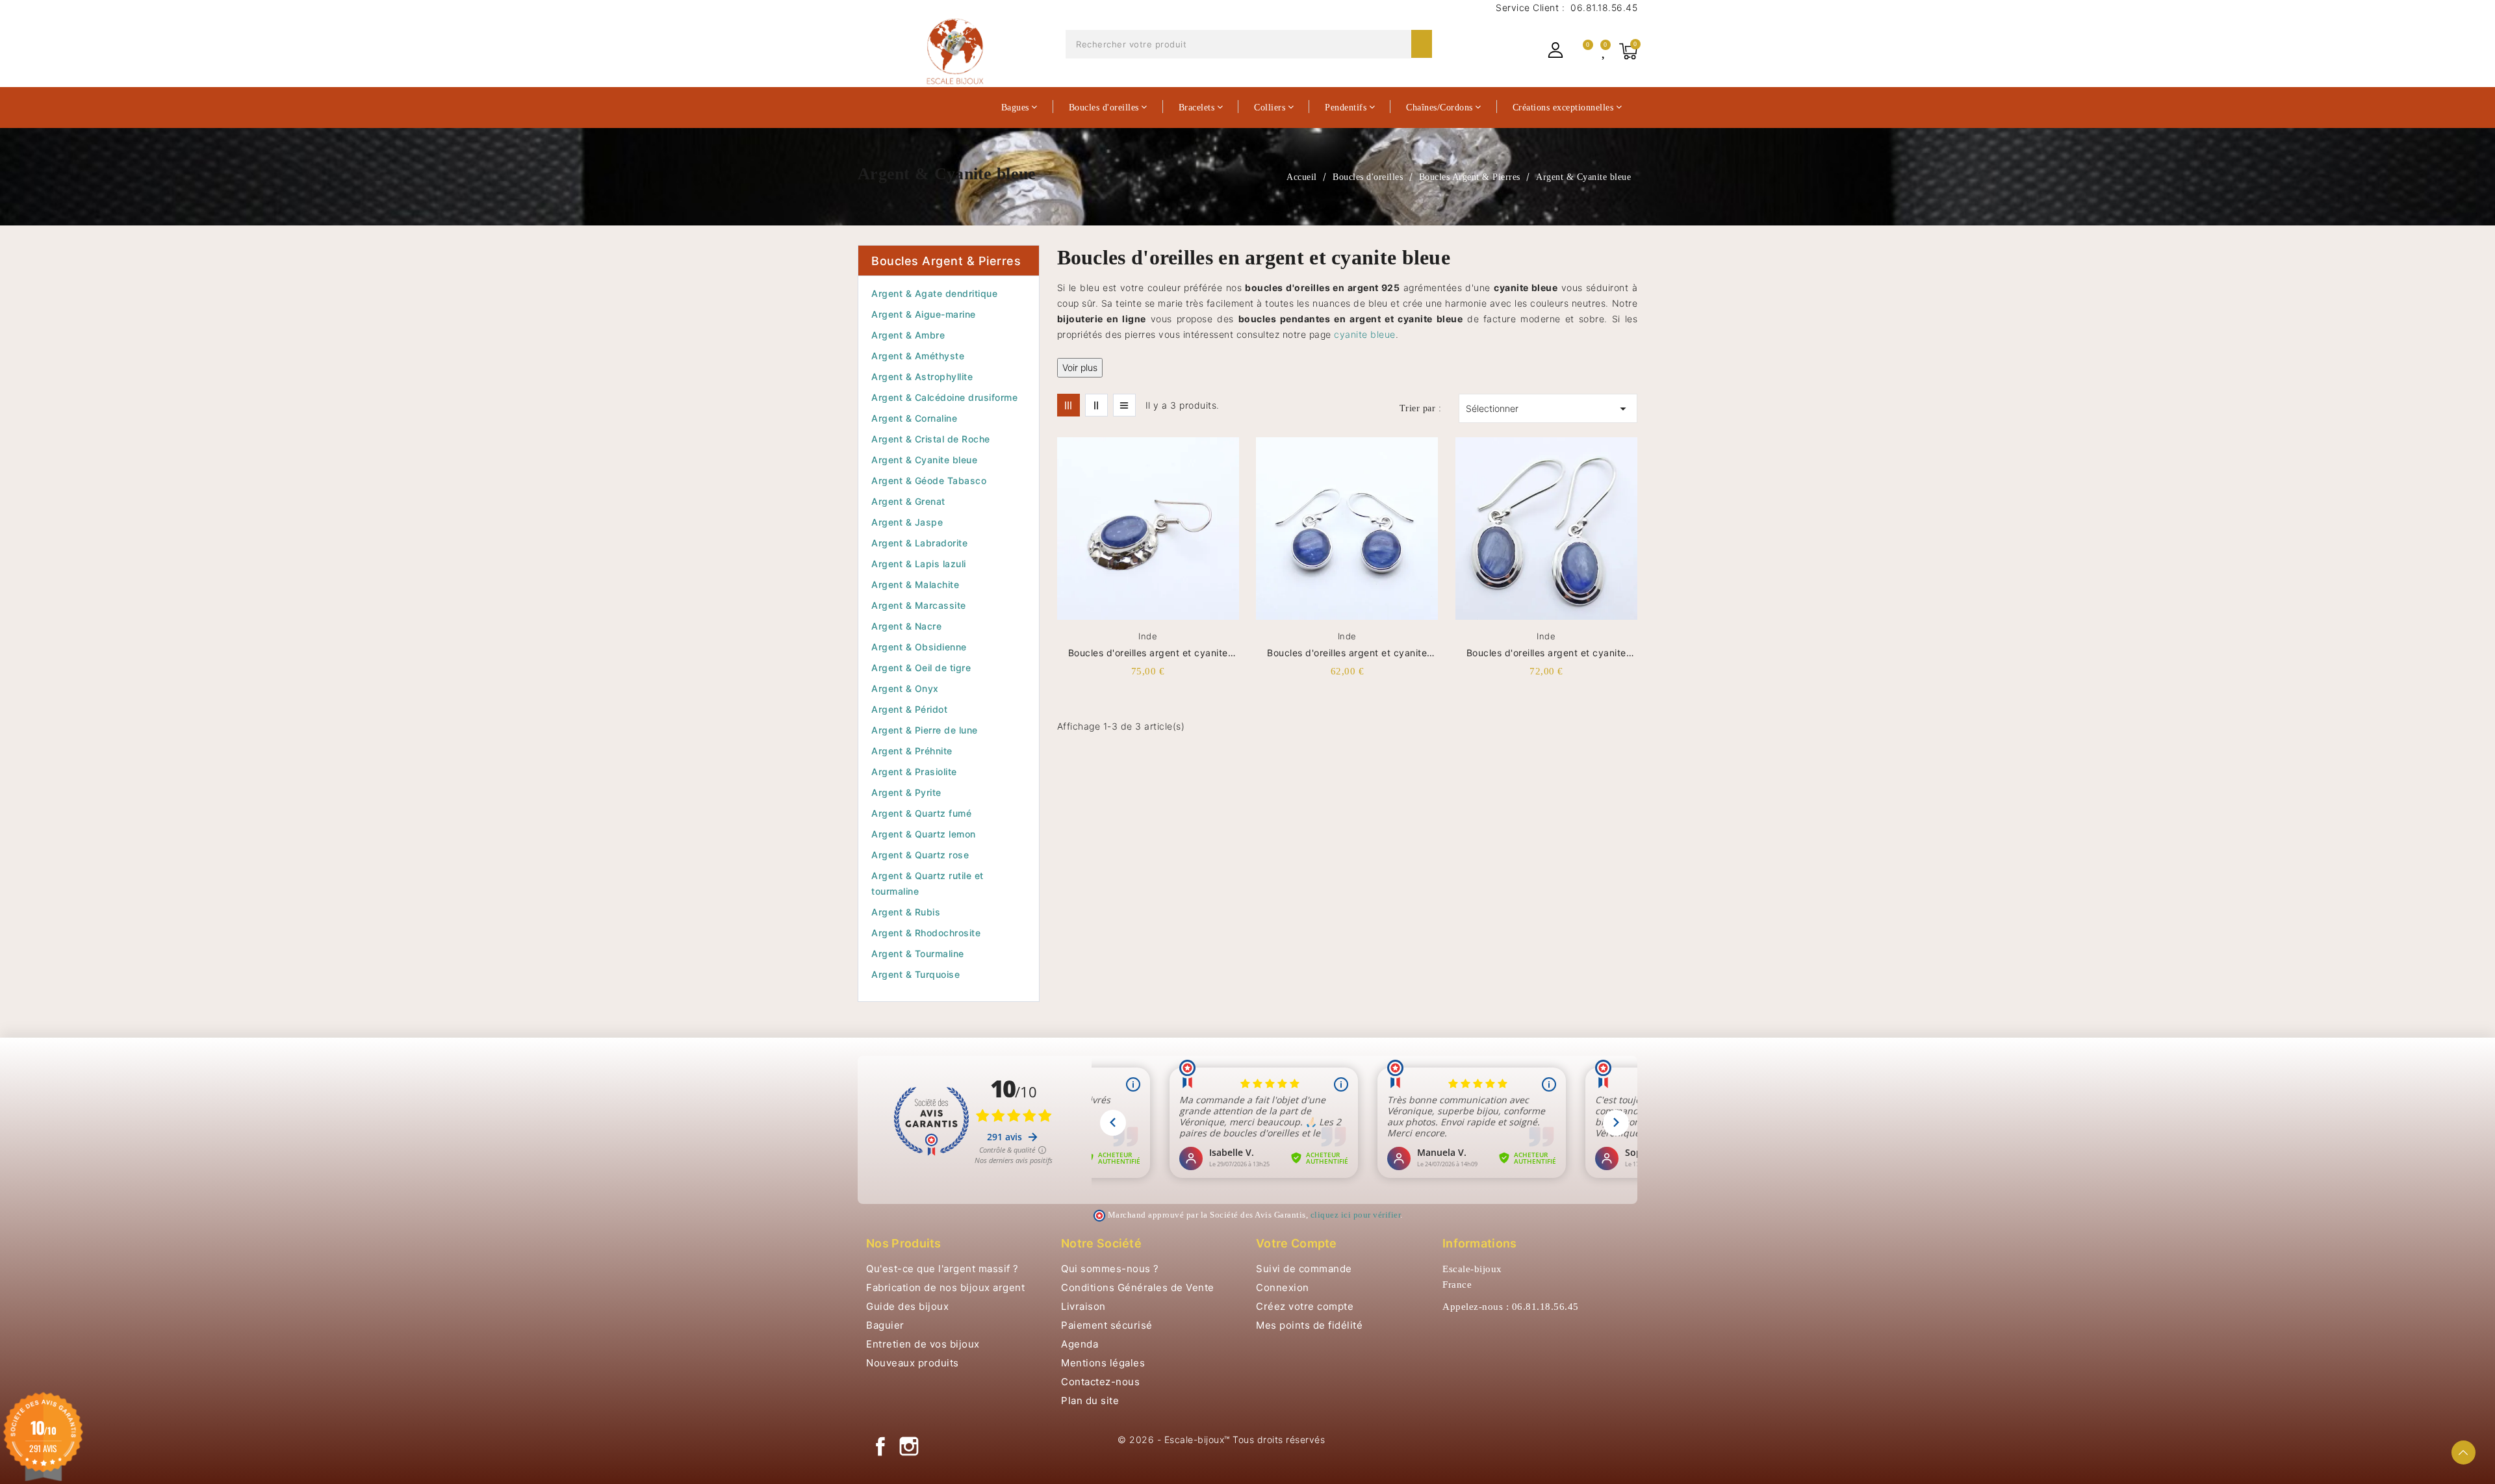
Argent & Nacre (906, 626)
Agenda (1080, 1344)
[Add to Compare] (1235, 476)
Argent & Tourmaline (918, 953)
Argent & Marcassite (919, 605)
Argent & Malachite (915, 584)
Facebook (880, 1446)
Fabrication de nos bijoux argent (945, 1287)
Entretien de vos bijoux (923, 1344)
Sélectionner (1548, 409)
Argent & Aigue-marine (924, 314)
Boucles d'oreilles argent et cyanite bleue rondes (1347, 653)
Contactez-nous (1100, 1382)
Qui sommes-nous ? (1110, 1269)
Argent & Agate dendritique (934, 293)
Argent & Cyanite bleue (924, 460)
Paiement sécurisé (1107, 1325)
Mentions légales (1103, 1363)
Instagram (909, 1446)
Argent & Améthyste (918, 356)
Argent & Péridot (909, 709)
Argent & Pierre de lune (925, 730)
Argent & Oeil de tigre (921, 668)
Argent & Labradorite (919, 543)
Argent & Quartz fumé (921, 813)
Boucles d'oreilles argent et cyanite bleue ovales (1546, 653)
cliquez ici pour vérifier (1356, 1215)
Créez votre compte (1305, 1306)
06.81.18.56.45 (1603, 7)
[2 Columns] (1096, 405)
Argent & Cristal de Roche (931, 439)
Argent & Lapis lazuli (919, 564)
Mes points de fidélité (1309, 1325)
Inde (1148, 636)
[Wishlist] (1605, 51)
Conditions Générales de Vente (1138, 1287)
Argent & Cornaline (914, 418)
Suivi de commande (1304, 1269)
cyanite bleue (1365, 334)
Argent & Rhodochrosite (926, 933)
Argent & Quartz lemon (924, 834)
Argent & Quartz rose (920, 855)
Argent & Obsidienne (919, 647)
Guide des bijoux (907, 1306)
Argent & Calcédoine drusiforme (944, 397)
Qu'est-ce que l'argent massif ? (942, 1269)
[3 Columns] (1068, 405)
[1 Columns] (1124, 405)
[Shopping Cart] (1628, 51)
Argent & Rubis (906, 912)
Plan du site (1090, 1401)
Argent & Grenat (908, 501)
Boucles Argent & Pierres (946, 261)
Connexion (1283, 1287)
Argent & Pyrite (906, 792)
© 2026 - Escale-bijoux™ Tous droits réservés (1221, 1439)
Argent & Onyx (905, 688)
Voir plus (1080, 367)
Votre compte (1297, 1243)
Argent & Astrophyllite (922, 377)
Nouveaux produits (913, 1363)
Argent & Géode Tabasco (929, 480)
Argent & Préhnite (912, 751)
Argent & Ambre (908, 335)
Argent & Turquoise (915, 974)
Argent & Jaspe (907, 522)
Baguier (885, 1325)
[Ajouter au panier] (1235, 520)
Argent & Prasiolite (914, 772)
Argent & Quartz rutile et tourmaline (928, 883)
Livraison (1083, 1306)
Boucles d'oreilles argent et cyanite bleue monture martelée (1148, 653)
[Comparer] (1582, 51)
